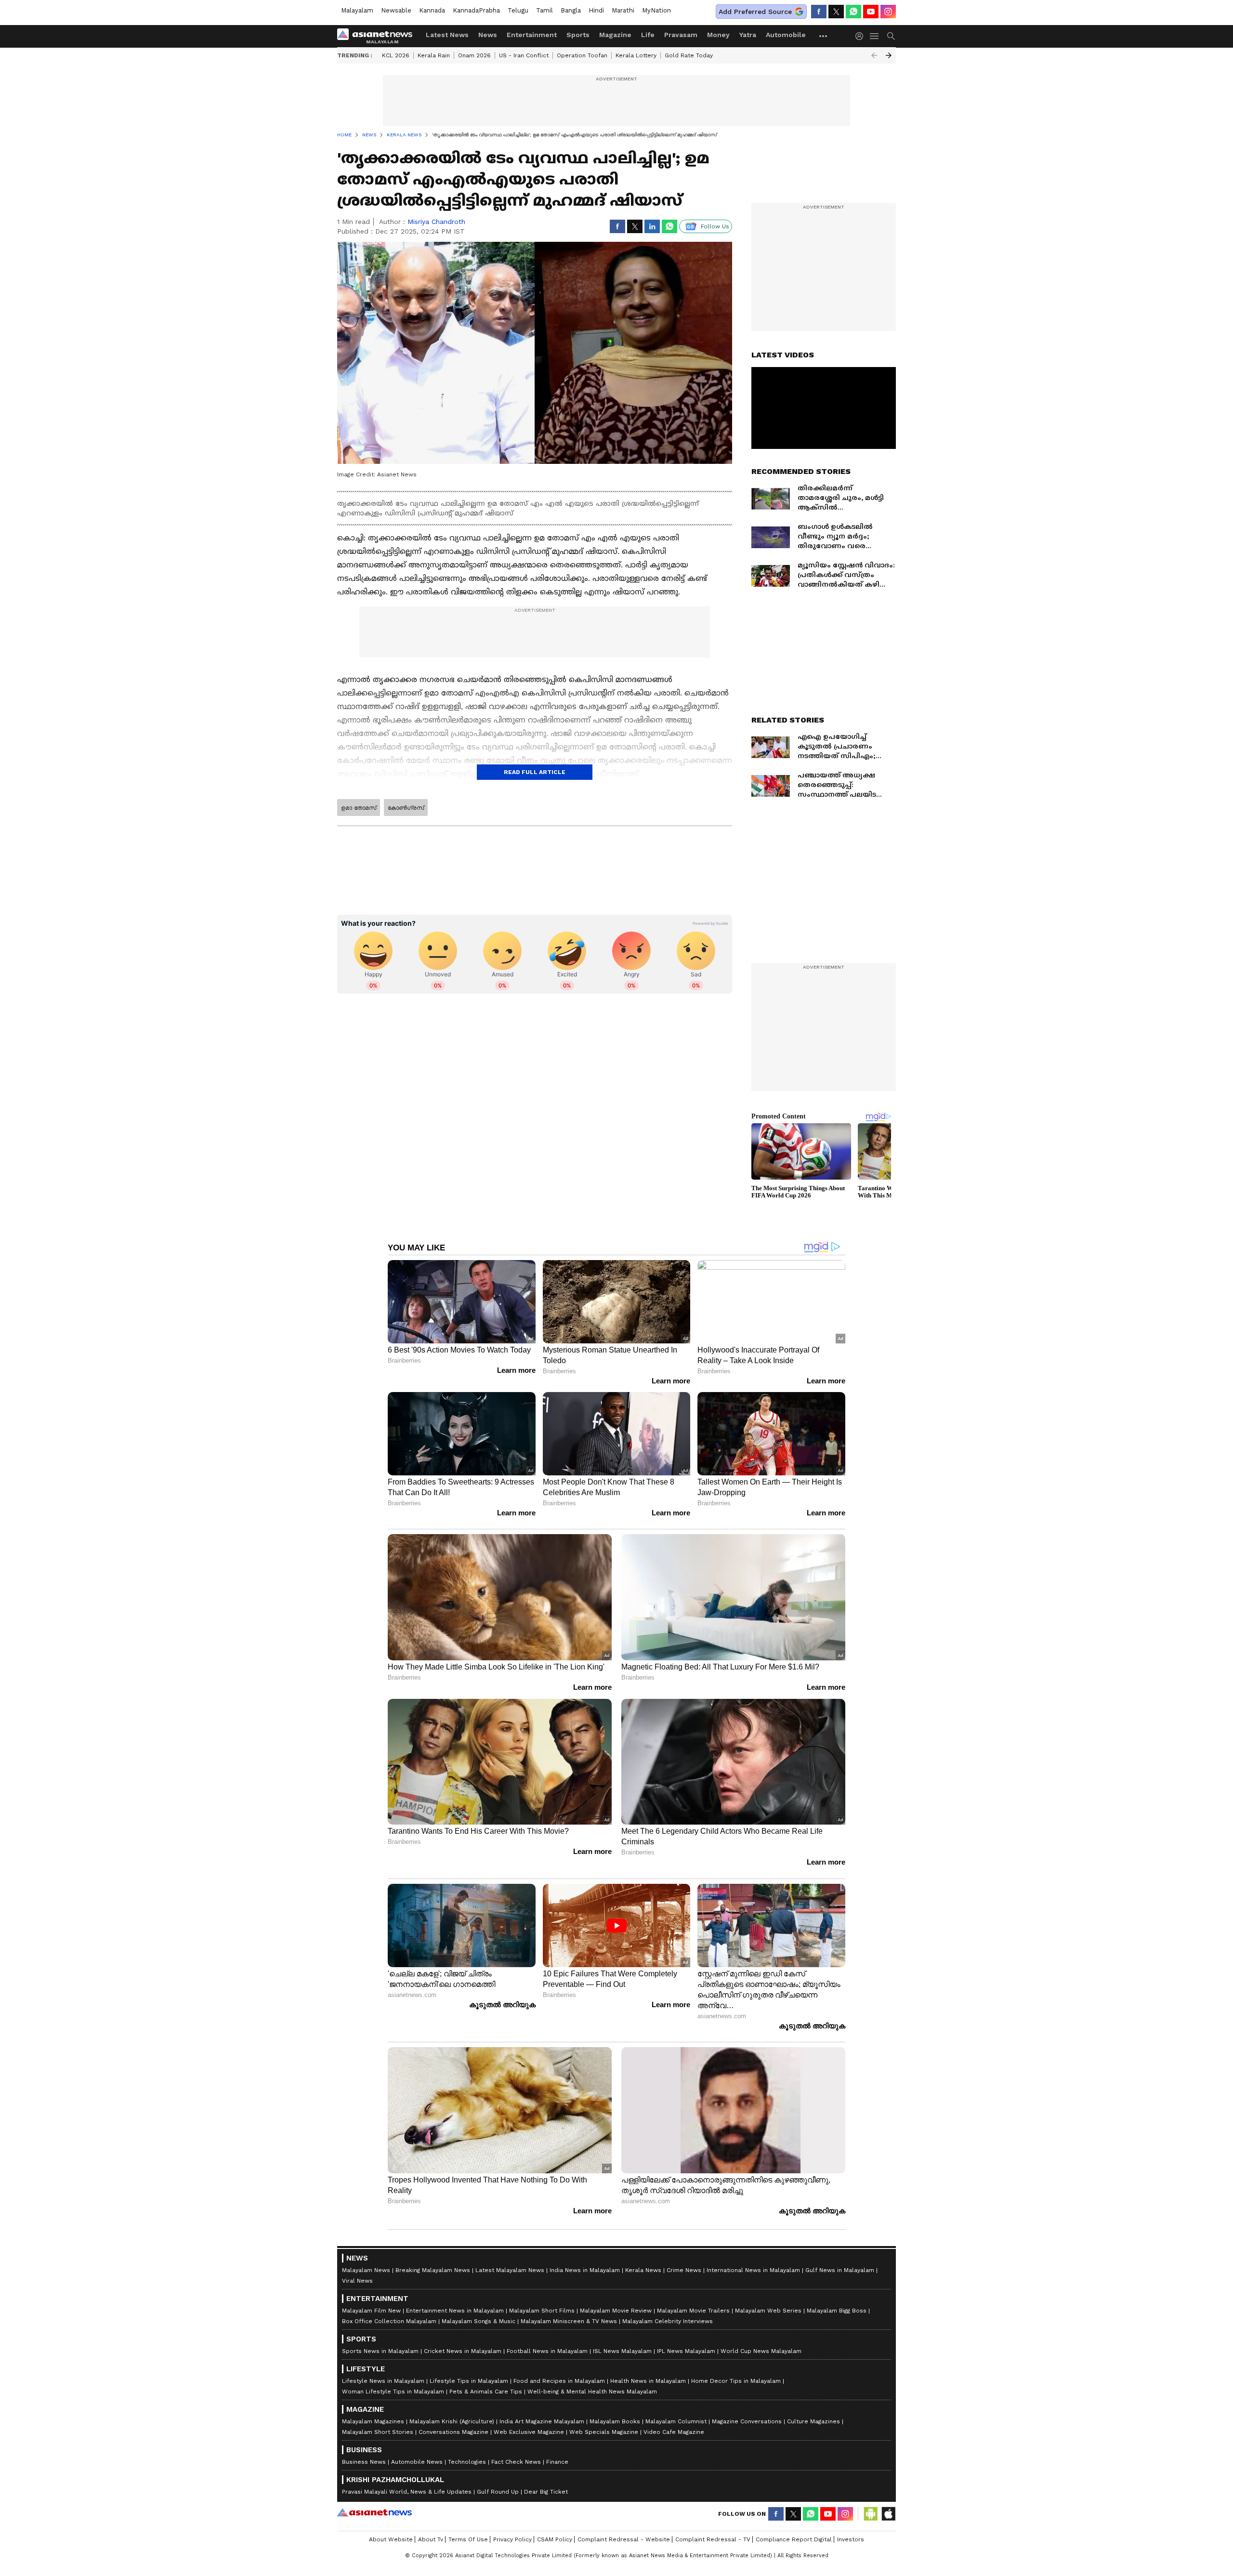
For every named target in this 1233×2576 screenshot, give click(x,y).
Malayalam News (366, 2270)
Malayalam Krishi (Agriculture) (452, 2421)
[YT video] (871, 12)
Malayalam (357, 10)
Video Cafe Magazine (674, 2432)
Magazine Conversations (747, 2421)
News (488, 35)
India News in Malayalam (585, 2270)
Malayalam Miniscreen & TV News (569, 2321)
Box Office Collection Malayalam (389, 2321)
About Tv (431, 2539)
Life (648, 35)
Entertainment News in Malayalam (455, 2311)
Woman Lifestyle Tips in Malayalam (393, 2392)
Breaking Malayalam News (433, 2270)
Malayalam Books (615, 2421)
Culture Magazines (813, 2421)
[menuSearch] (891, 36)
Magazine (615, 35)
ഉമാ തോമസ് (359, 808)
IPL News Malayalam (686, 2351)
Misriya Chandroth (436, 222)
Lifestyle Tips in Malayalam (469, 2381)
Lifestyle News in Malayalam (383, 2381)
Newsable (396, 10)
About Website (391, 2539)
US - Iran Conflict (524, 55)
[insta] (888, 12)
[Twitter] (836, 12)
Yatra (748, 35)
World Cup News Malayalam (761, 2351)
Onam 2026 (474, 55)
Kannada (432, 10)
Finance (557, 2462)
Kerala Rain (434, 55)
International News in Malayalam (753, 2270)
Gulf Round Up (498, 2492)
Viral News (357, 2281)
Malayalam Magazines (373, 2421)
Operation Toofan (582, 55)
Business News (364, 2462)
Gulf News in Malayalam (840, 2270)
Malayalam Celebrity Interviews (668, 2321)
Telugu (518, 10)
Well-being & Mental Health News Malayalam (592, 2392)
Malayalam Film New (371, 2311)
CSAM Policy (555, 2539)
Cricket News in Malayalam (463, 2351)
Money (718, 35)
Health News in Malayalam (648, 2381)
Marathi (623, 10)
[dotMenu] (824, 36)
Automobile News (417, 2462)
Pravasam (681, 35)
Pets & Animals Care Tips (486, 2392)
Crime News (684, 2270)
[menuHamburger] (875, 36)
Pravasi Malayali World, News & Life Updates (407, 2492)
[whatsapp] (853, 12)
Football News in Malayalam (547, 2351)
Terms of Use (468, 2539)
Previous (874, 55)
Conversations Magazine (453, 2432)
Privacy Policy (512, 2539)
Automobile (786, 35)
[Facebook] (819, 12)
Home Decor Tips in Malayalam (736, 2381)
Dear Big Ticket (546, 2492)
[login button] (862, 36)
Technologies (467, 2462)
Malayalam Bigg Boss (837, 2311)
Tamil (544, 10)
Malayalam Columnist (676, 2421)
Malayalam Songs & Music (479, 2321)
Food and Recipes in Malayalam (559, 2381)
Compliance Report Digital (794, 2539)
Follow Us (715, 226)
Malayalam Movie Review (616, 2311)
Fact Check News (516, 2462)
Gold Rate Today (689, 55)
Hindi (596, 10)
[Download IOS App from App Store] (888, 2514)
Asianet (374, 2512)
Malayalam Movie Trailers (693, 2311)
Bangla (571, 10)
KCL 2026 (396, 55)
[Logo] (378, 36)
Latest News (447, 35)
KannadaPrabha (476, 10)
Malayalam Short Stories (378, 2432)
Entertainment (532, 35)
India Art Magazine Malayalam (542, 2421)
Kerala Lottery (636, 55)
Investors (851, 2539)
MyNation (656, 10)
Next (889, 55)
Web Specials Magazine (604, 2432)
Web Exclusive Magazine (529, 2432)
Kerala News (643, 2270)
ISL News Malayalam (622, 2351)
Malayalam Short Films (542, 2311)
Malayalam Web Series (768, 2311)
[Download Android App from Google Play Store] (871, 2514)
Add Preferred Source (755, 12)
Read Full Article (535, 772)
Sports (578, 35)
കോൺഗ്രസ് (406, 808)
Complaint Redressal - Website (624, 2539)
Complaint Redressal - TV (713, 2539)
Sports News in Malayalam (380, 2351)
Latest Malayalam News (510, 2270)
